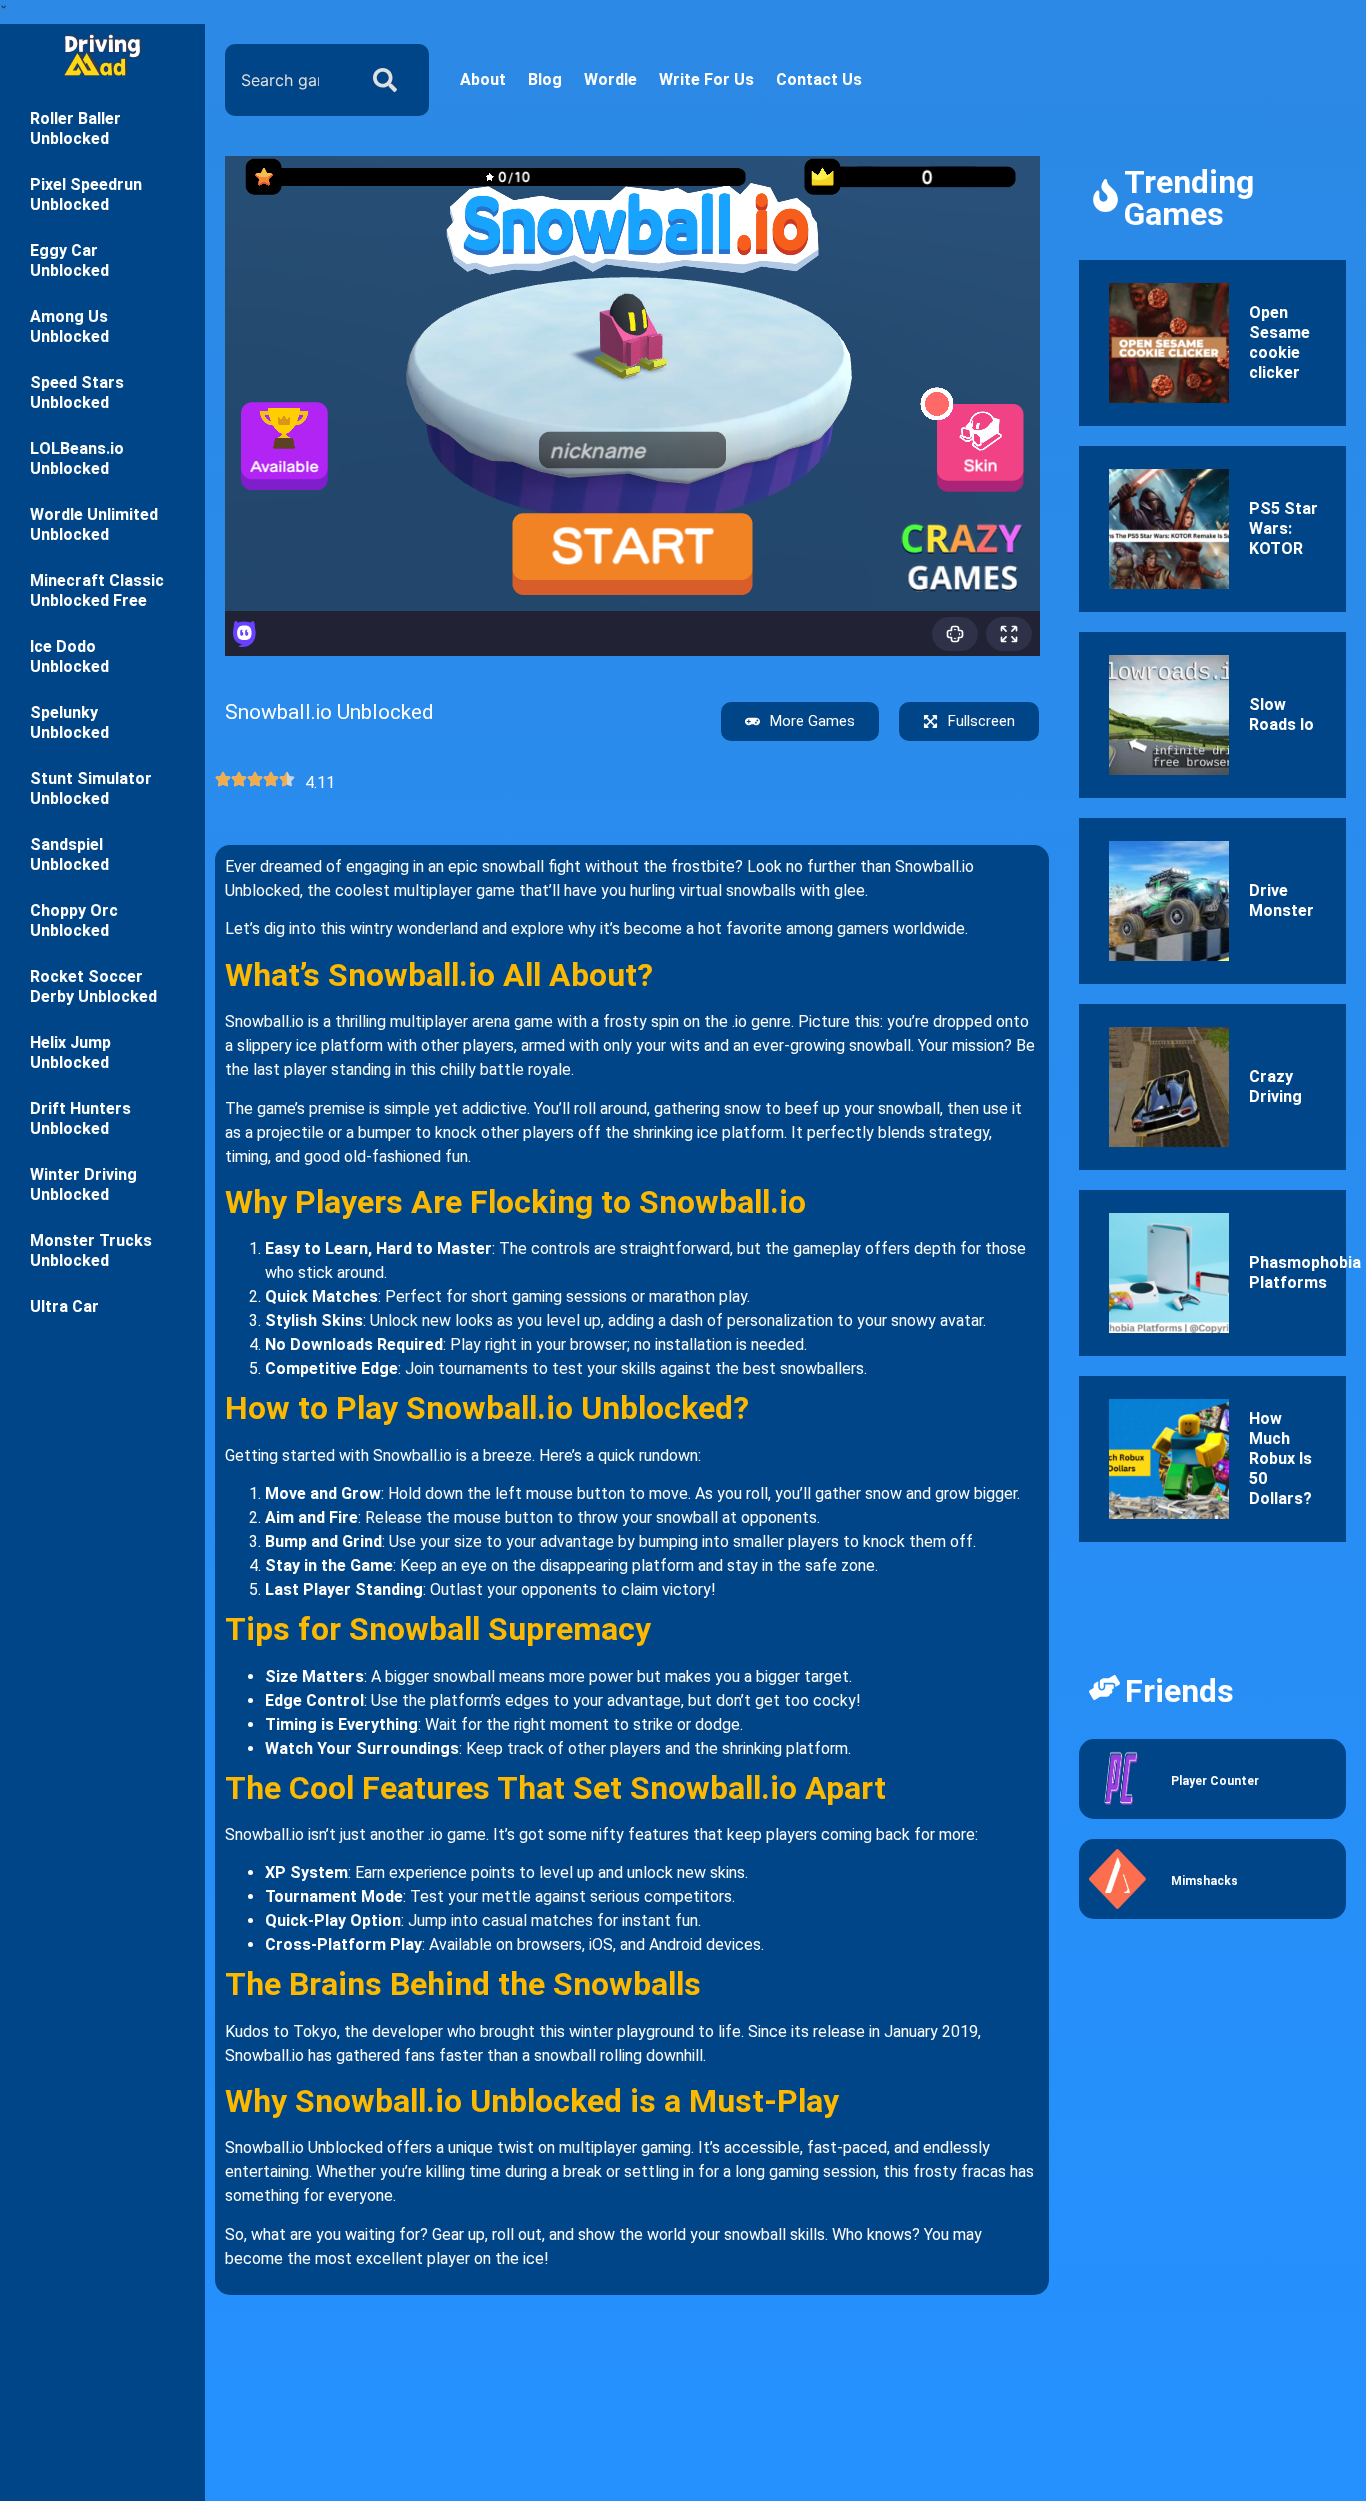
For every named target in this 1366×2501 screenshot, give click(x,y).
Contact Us (819, 79)
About (483, 79)
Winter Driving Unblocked (83, 1184)
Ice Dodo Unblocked (69, 656)
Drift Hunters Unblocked (80, 1118)
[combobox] (286, 80)
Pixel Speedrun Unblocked (86, 194)
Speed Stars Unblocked (77, 392)
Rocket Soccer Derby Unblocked (93, 986)
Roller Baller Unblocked (75, 128)
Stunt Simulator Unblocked (91, 788)
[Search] (389, 80)
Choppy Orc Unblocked (74, 920)
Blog (545, 79)
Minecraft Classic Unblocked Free (97, 590)
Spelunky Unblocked (69, 722)
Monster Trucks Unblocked (91, 1250)
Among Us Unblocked (69, 326)
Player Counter (1215, 1781)
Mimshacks (1204, 1881)
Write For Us (706, 79)
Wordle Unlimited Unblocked (94, 524)
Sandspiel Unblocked (69, 854)
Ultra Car (64, 1306)
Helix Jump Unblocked (70, 1052)
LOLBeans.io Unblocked (77, 458)
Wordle (610, 79)
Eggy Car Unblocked (69, 260)
